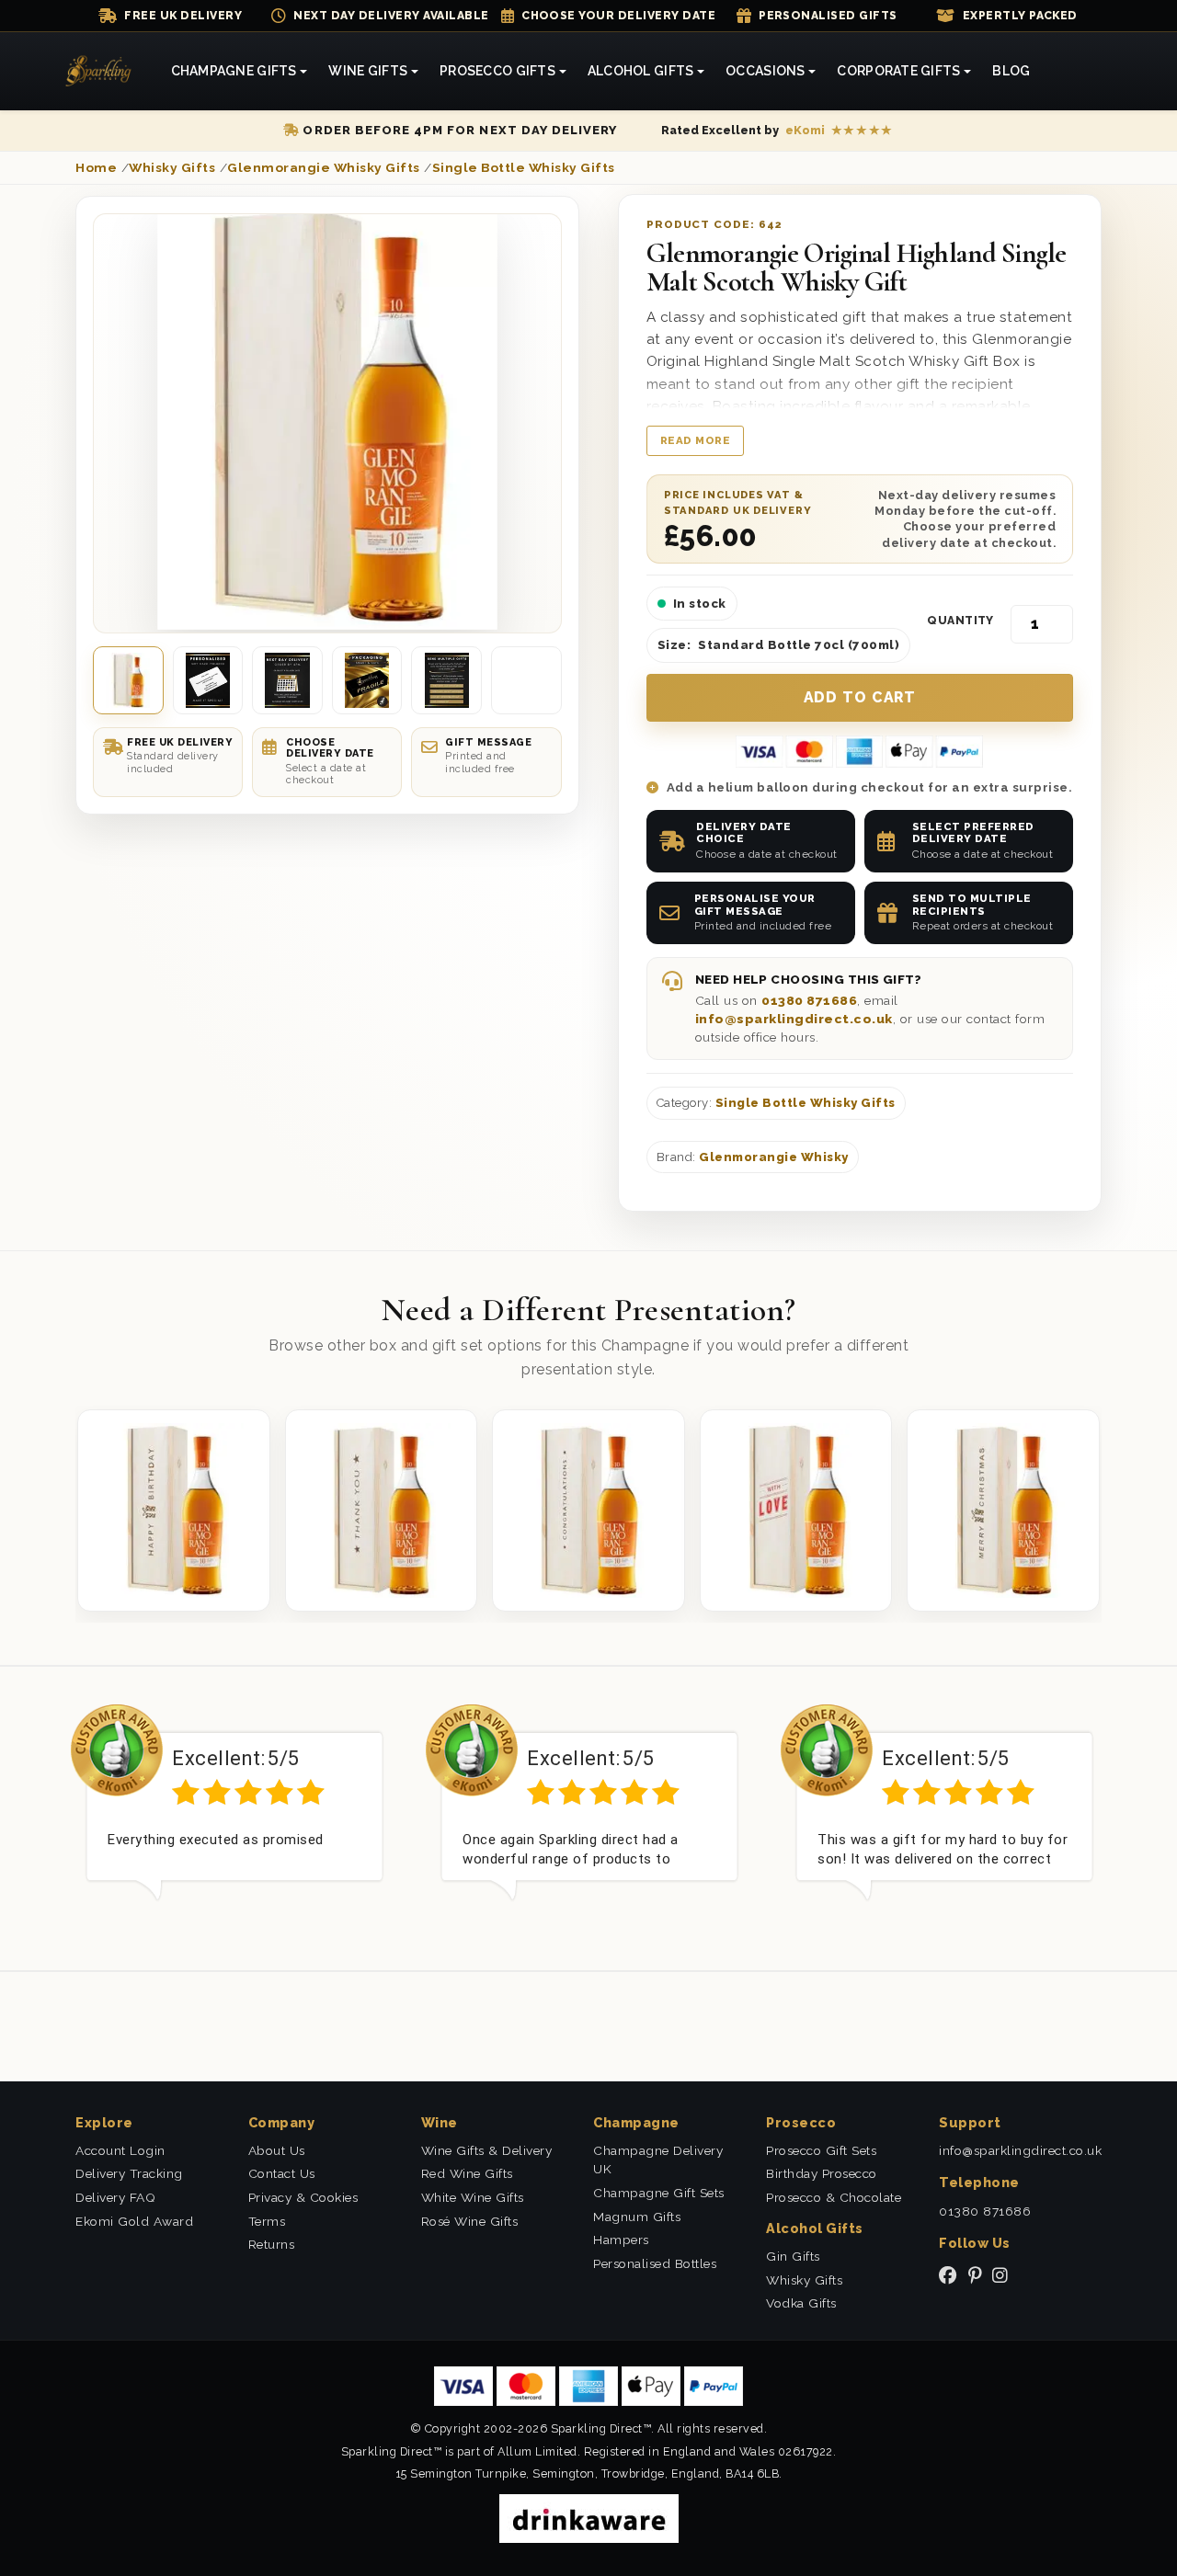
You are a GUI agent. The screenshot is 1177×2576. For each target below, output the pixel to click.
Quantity (960, 621)
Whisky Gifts (804, 2280)
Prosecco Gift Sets (821, 2150)
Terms (267, 2221)
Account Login (120, 2150)
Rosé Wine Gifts (470, 2221)
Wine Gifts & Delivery (487, 2150)
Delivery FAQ (115, 2197)
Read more (696, 440)
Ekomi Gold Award (134, 2221)
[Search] (1063, 72)
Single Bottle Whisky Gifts (806, 1103)
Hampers (621, 2240)
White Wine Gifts (473, 2197)
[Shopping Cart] (1083, 72)
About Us (277, 2150)
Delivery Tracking (129, 2173)
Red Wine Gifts (467, 2173)
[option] (234, 1817)
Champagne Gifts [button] (234, 71)
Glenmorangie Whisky (774, 1157)
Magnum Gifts (637, 2217)
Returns (272, 2244)
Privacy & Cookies (303, 2197)
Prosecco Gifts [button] (497, 71)
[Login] (1104, 72)
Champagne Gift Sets (659, 2193)
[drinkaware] (589, 2518)
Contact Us (282, 2173)
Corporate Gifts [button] (898, 71)
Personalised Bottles (655, 2263)
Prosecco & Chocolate (834, 2197)
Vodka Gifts (801, 2303)
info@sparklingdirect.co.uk (794, 1019)
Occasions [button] (766, 71)
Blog (1011, 71)
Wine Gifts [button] (368, 71)
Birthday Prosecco (822, 2173)
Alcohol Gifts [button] (641, 71)
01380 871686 (809, 1000)
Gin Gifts (793, 2256)
